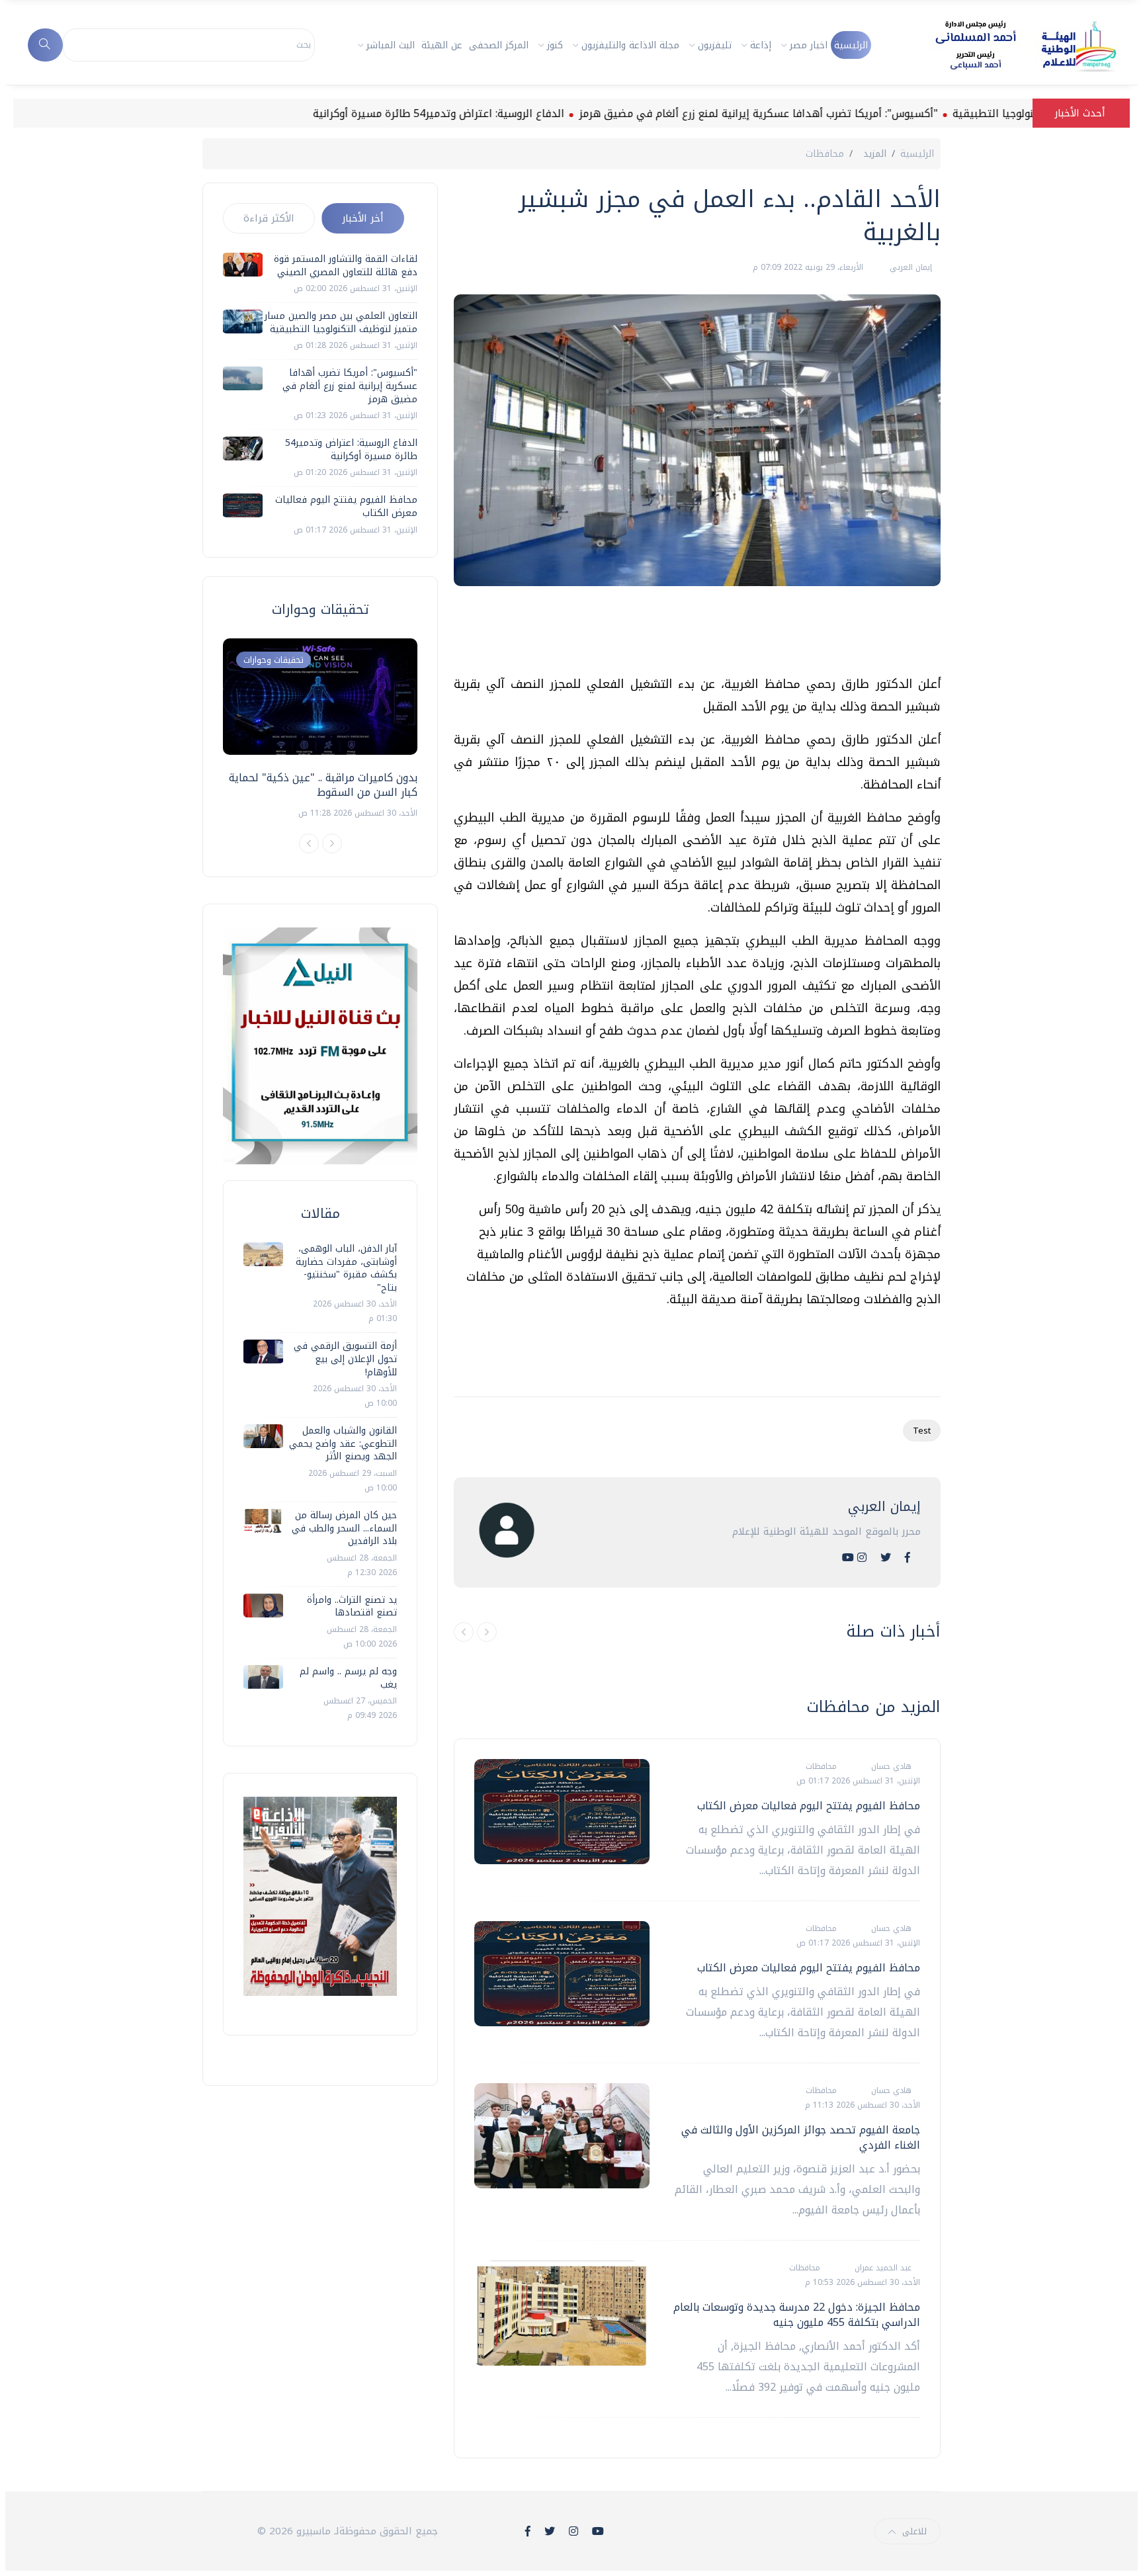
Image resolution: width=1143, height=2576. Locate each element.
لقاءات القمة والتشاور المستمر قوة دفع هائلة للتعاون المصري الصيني (346, 266)
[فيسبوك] (908, 1558)
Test (922, 1431)
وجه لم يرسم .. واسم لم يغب (348, 1678)
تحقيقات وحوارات (274, 660)
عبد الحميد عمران (882, 2268)
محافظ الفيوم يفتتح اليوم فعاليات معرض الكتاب (809, 1806)
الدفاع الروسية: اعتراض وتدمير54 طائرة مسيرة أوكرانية (509, 113)
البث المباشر (391, 45)
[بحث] (45, 45)
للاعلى (914, 2531)
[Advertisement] (700, 636)
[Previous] (309, 843)
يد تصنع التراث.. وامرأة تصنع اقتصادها (352, 1607)
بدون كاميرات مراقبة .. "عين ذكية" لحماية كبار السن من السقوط (323, 785)
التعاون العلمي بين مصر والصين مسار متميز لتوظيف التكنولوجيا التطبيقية (341, 322)
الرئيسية (851, 45)
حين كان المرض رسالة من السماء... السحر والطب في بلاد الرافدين (344, 1528)
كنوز (555, 45)
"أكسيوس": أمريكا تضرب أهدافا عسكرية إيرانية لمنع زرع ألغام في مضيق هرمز (828, 113)
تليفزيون (715, 45)
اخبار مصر (809, 45)
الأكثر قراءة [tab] (269, 218)
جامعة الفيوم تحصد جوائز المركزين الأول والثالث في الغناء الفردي (801, 2137)
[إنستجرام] (862, 1558)
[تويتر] (886, 1558)
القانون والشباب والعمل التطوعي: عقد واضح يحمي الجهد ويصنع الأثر (343, 1443)
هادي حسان (890, 1766)
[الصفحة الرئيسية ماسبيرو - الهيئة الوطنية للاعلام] (1010, 45)
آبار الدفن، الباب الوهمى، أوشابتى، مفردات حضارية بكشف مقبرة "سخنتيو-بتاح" (346, 1268)
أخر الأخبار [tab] (363, 218)
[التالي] (487, 1632)
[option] (320, 729)
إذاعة (761, 45)
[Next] (332, 843)
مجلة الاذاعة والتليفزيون (630, 45)
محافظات (825, 154)
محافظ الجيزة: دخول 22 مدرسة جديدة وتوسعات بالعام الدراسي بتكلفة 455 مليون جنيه (797, 2314)
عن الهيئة (442, 45)
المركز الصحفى (499, 45)
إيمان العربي (910, 267)
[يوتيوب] (848, 1558)
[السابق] (464, 1632)
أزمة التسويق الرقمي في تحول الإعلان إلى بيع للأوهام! (345, 1359)
